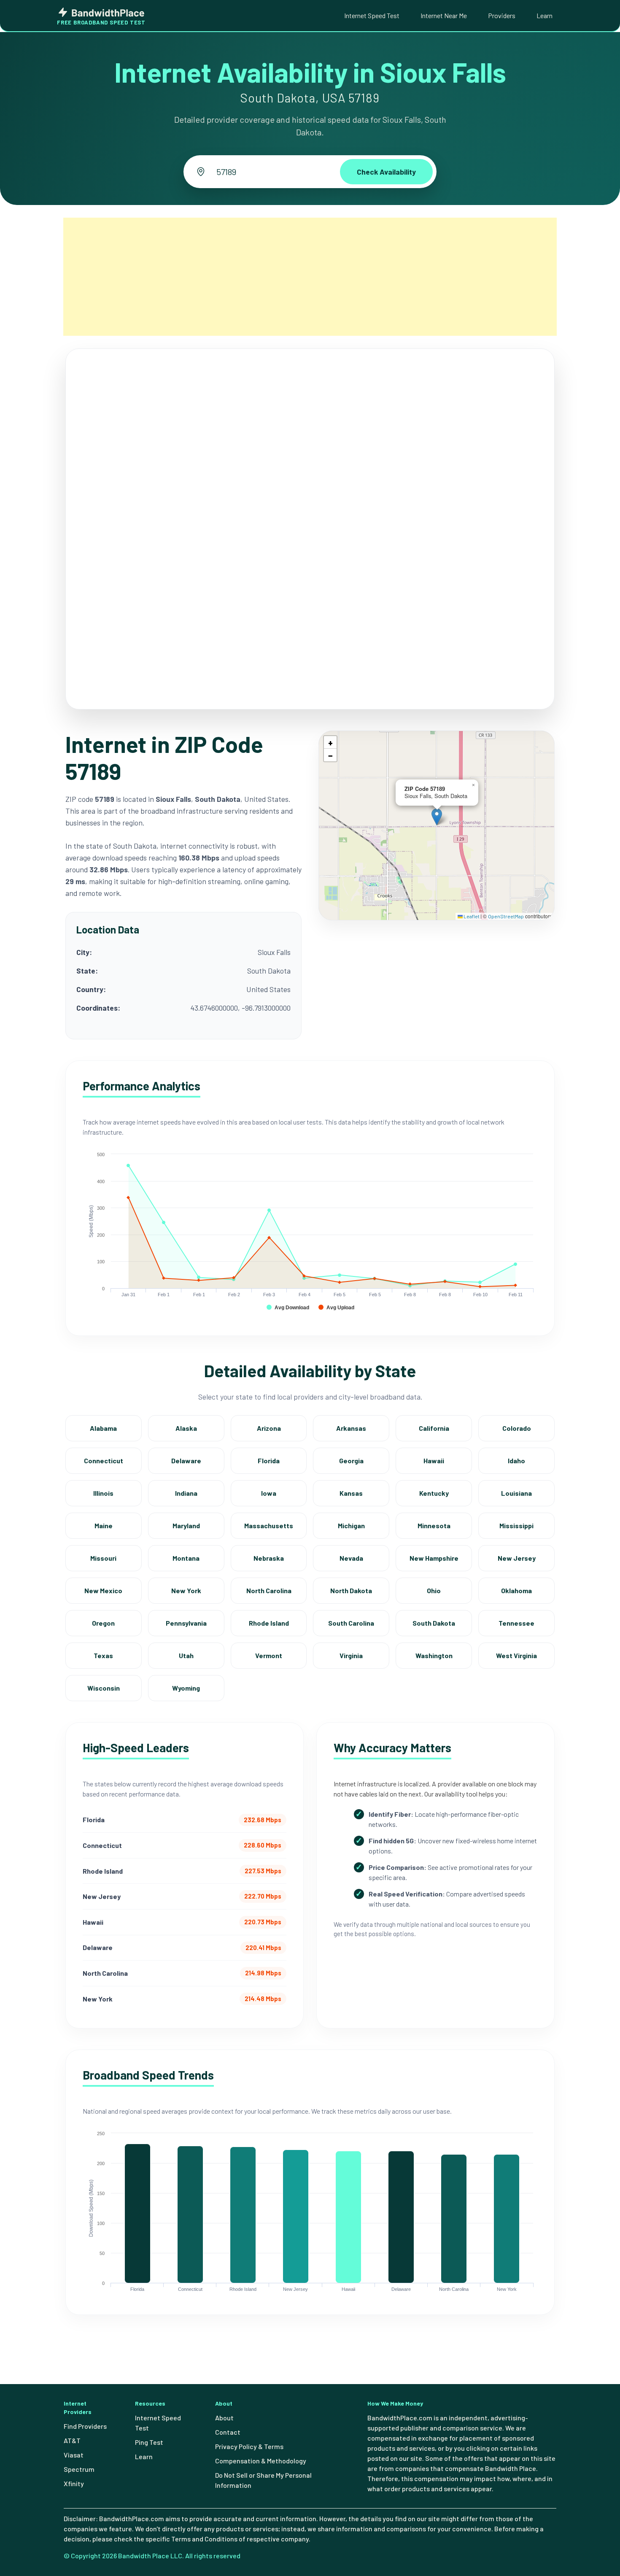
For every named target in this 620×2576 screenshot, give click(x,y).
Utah (186, 1655)
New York (186, 1590)
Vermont (269, 1655)
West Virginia (516, 1655)
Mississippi (516, 1525)
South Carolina (351, 1623)
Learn (545, 15)
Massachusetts (269, 1525)
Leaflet (471, 916)
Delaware (186, 1461)
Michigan (351, 1525)
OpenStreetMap (506, 916)
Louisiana (516, 1493)
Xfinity (74, 2483)
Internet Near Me (444, 15)
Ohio (434, 1590)
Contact (228, 2432)
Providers (502, 15)
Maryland (186, 1525)
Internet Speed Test (372, 15)
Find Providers (85, 2426)
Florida (269, 1461)
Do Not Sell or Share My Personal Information (263, 2480)
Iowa (269, 1493)
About (224, 2418)
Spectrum (79, 2469)
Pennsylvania (186, 1623)
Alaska (186, 1428)
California (434, 1428)
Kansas (351, 1493)
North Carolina (269, 1590)
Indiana (186, 1493)
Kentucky (434, 1493)
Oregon (103, 1623)
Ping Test (149, 2442)
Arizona (269, 1428)
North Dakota (351, 1590)
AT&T (72, 2440)
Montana (186, 1558)
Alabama (103, 1428)
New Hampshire (434, 1558)
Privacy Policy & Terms (249, 2446)
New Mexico (103, 1590)
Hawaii (434, 1461)
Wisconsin (104, 1688)
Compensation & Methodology (261, 2461)
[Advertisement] (310, 277)
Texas (103, 1655)
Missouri (103, 1558)
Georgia (351, 1461)
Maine (104, 1525)
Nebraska (269, 1558)
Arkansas (351, 1428)
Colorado (517, 1428)
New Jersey (517, 1558)
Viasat (74, 2455)
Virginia (351, 1655)
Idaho (516, 1461)
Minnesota (434, 1525)
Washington (434, 1655)
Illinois (103, 1493)
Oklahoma (516, 1590)
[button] (437, 817)
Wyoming (186, 1688)
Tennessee (516, 1623)
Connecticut (104, 1461)
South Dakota (434, 1623)
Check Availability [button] (386, 172)
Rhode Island (269, 1623)
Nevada (351, 1558)
